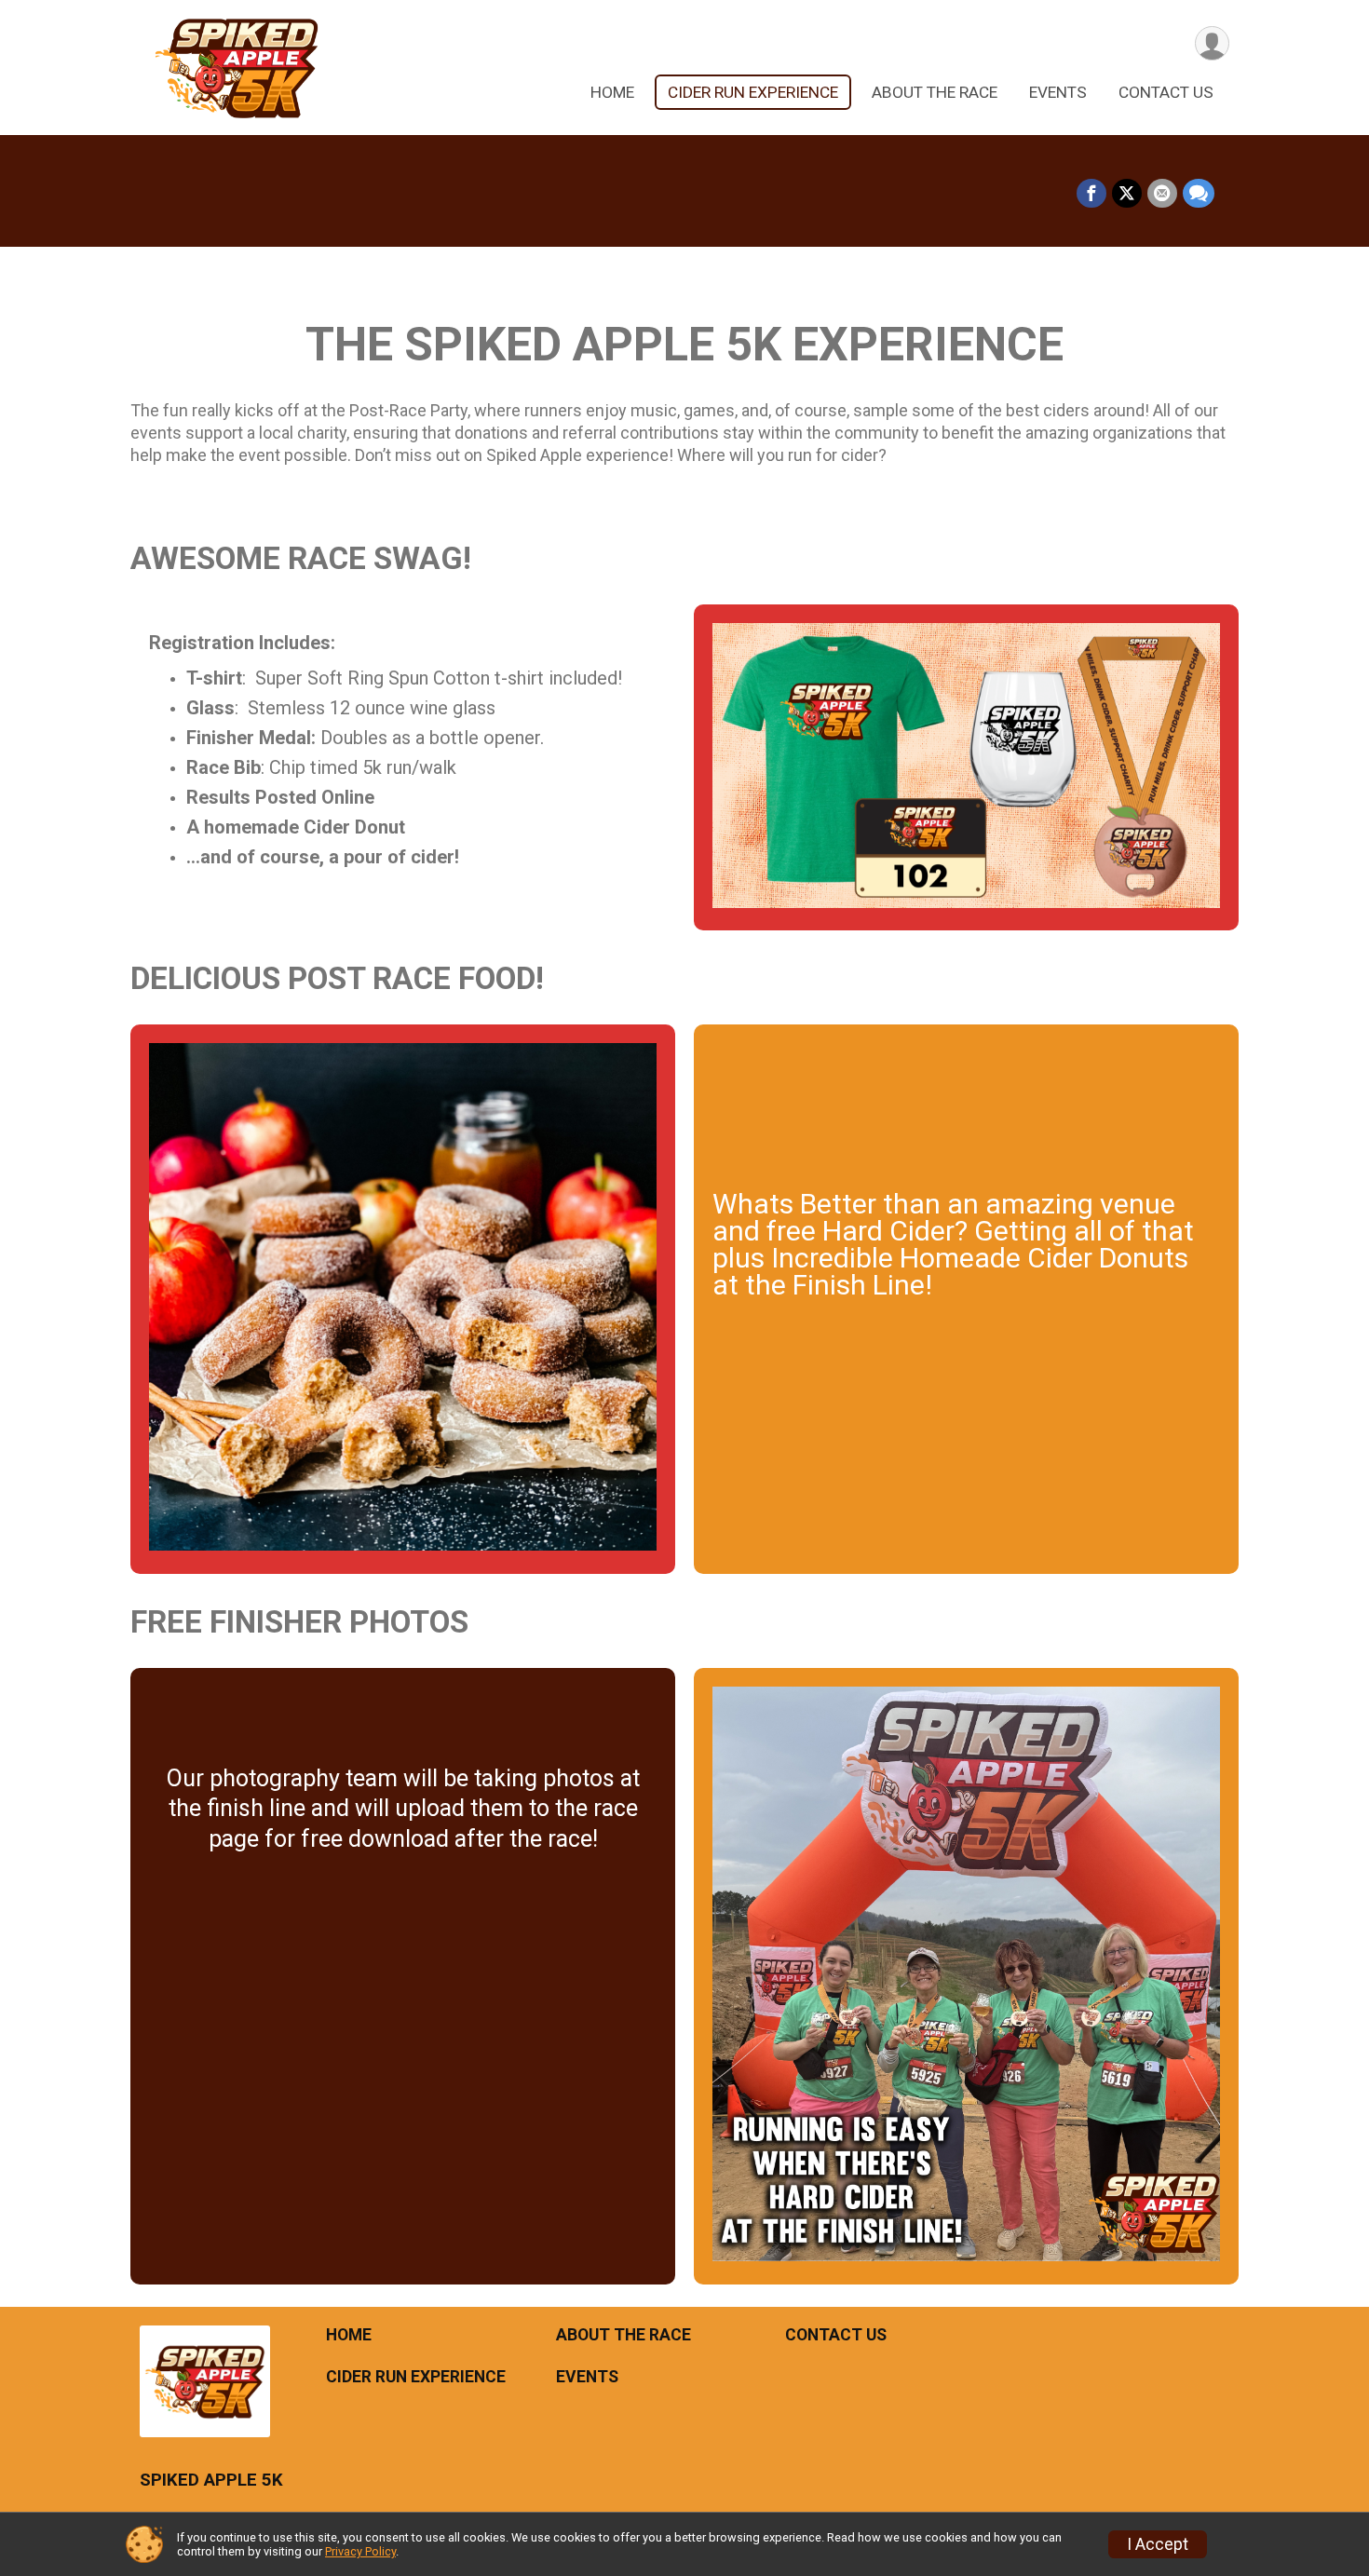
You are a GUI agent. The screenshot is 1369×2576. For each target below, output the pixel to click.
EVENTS (1058, 92)
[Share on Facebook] (1091, 194)
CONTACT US (1166, 92)
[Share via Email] (1162, 194)
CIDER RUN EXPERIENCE (753, 92)
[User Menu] (1212, 43)
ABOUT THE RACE (935, 92)
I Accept (1158, 2544)
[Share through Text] (1199, 194)
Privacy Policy (360, 2551)
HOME (612, 92)
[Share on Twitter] (1127, 194)
